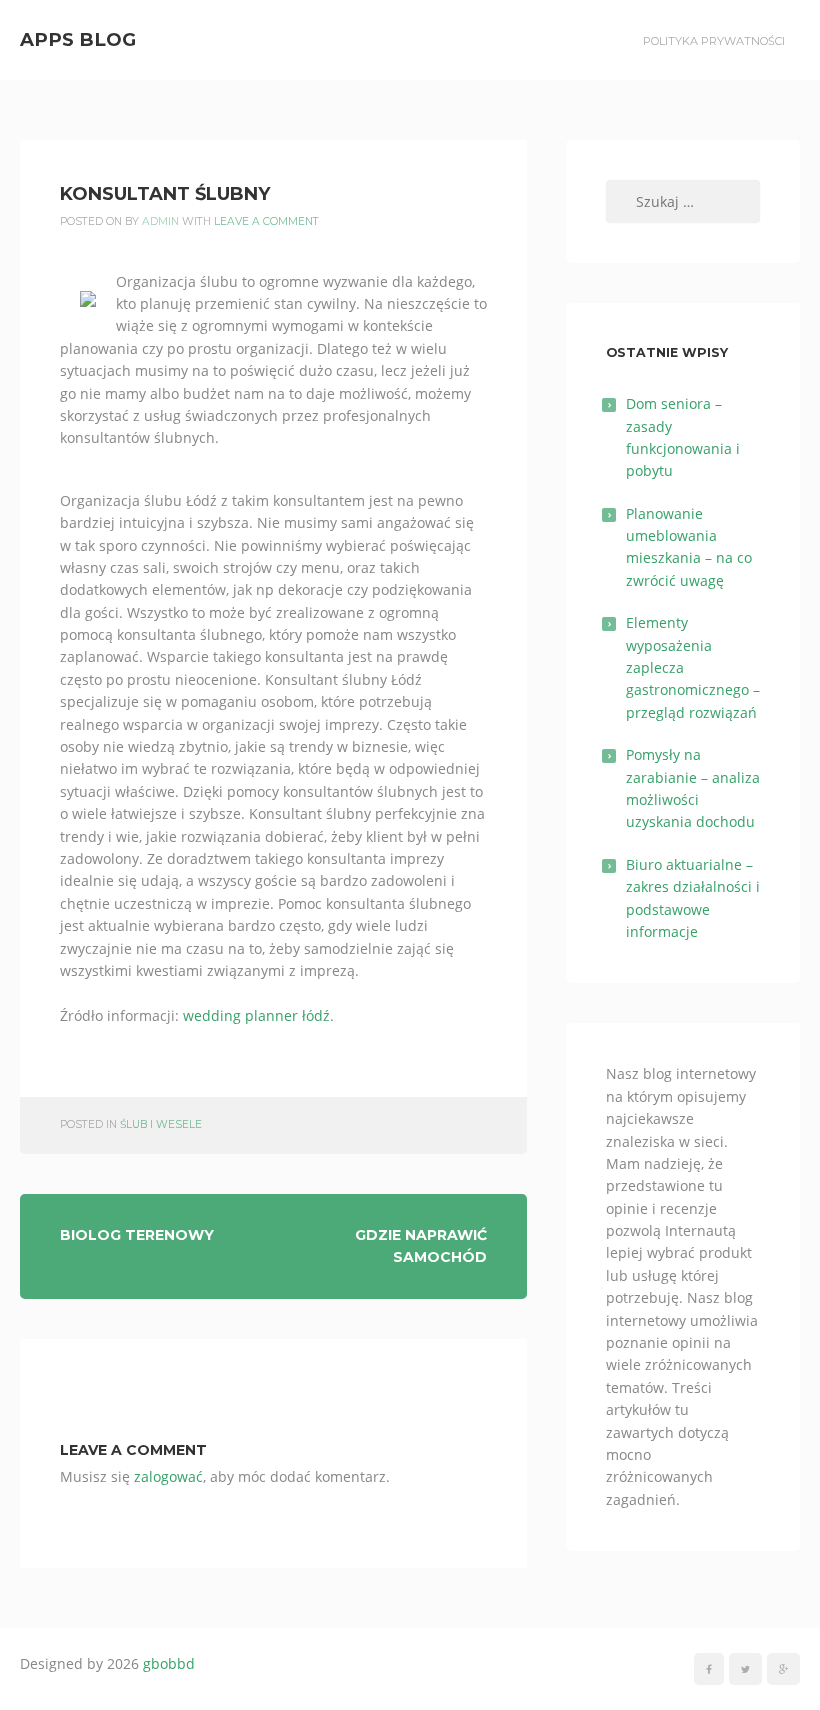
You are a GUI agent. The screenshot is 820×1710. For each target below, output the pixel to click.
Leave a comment (266, 221)
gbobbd (169, 1663)
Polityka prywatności (714, 41)
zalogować (168, 1476)
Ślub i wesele (161, 1124)
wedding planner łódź (256, 1015)
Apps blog (78, 39)
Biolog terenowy (137, 1235)
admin (160, 221)
